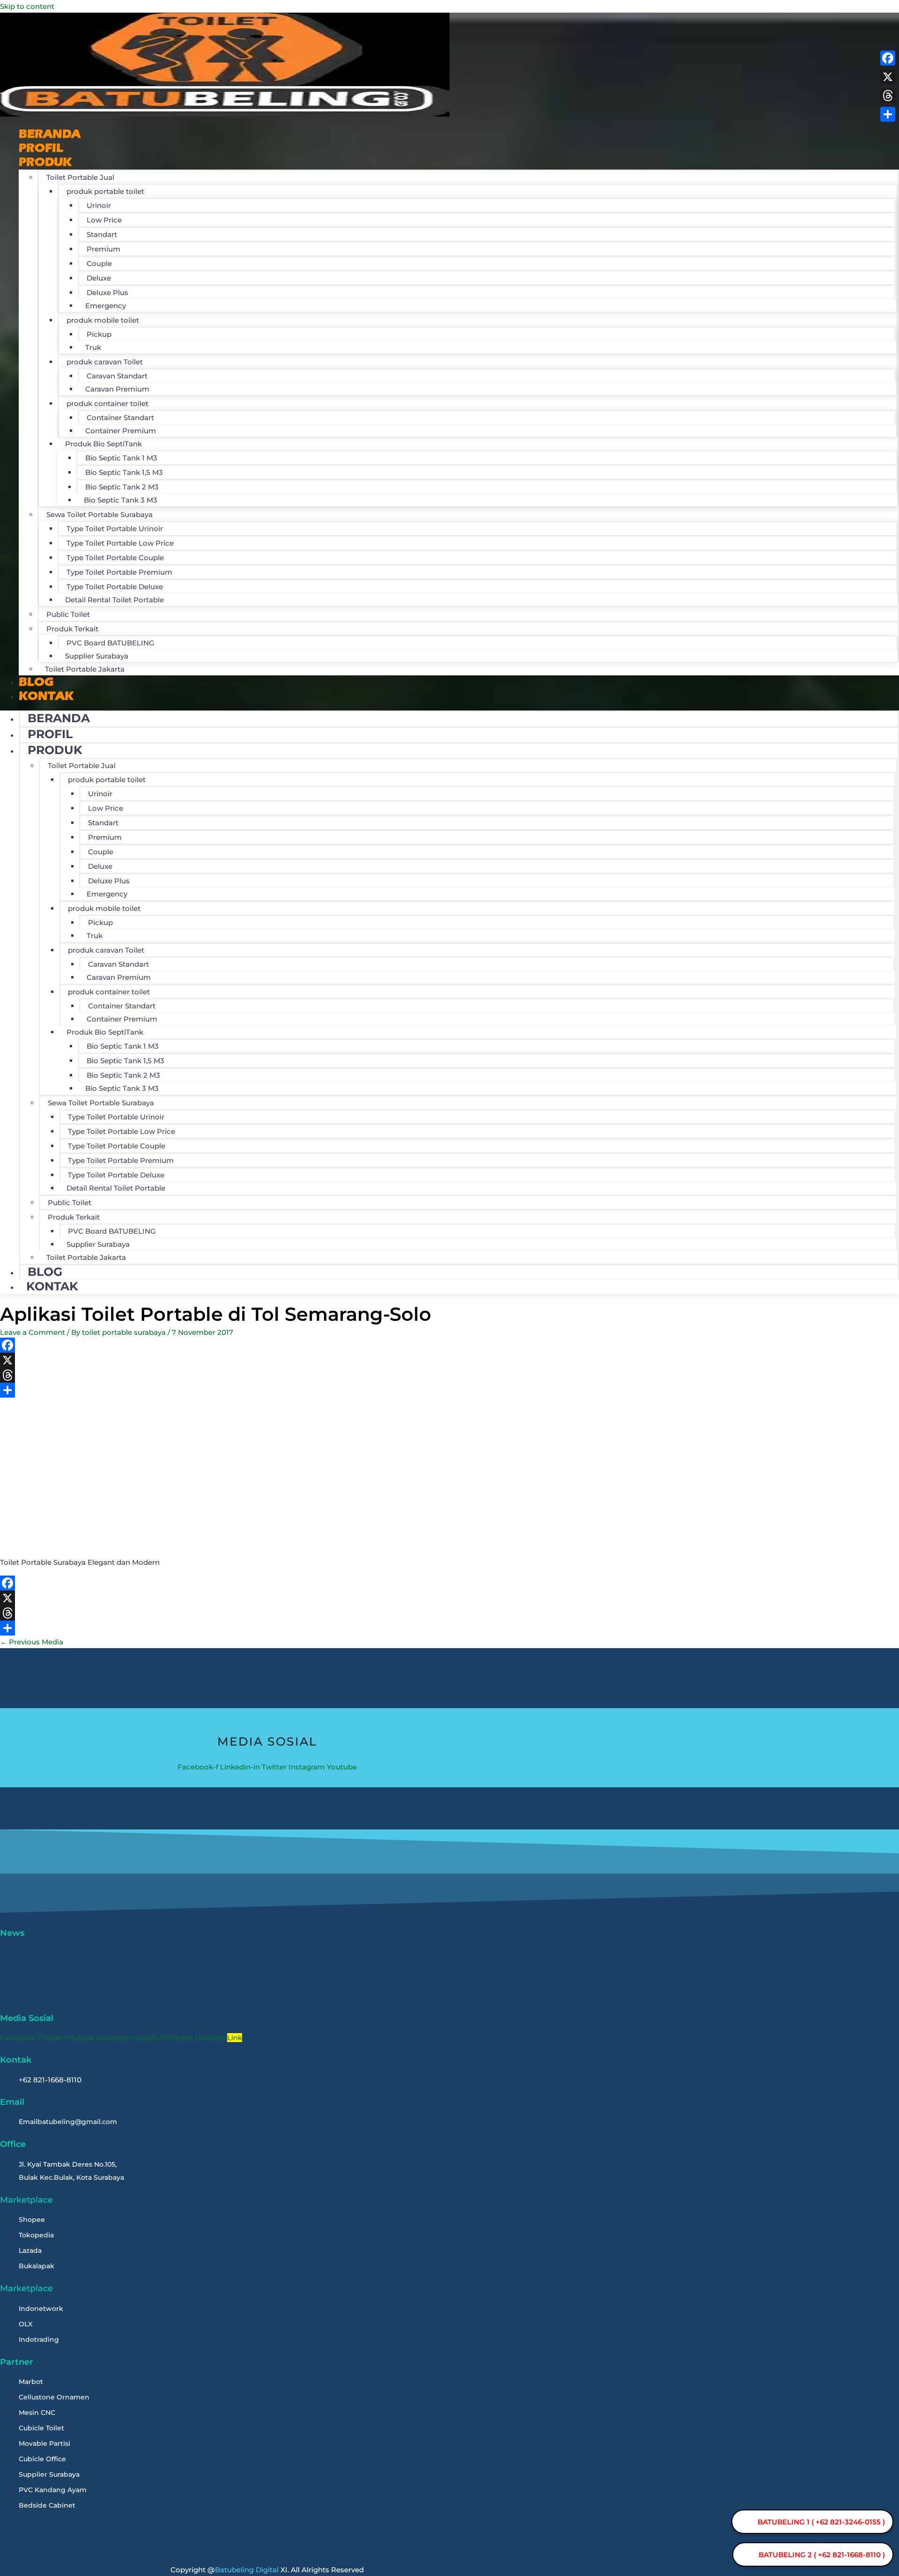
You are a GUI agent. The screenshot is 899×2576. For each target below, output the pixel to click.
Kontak (46, 696)
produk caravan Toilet (105, 362)
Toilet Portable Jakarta (85, 669)
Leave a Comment (33, 1332)
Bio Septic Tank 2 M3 (122, 487)
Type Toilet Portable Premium (119, 572)
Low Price (104, 220)
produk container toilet (107, 403)
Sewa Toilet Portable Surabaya (99, 514)
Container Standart (120, 418)
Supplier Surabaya (97, 656)
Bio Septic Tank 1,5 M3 (124, 472)
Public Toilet (68, 614)
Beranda (59, 718)
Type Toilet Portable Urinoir (115, 529)
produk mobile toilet (103, 320)
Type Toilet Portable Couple (115, 558)
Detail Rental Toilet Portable (114, 600)
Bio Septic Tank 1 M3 (121, 458)
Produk (45, 162)
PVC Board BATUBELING (111, 643)
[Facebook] (290, 1345)
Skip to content (27, 6)
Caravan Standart (117, 376)
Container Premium (121, 431)
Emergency (106, 306)
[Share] (290, 1390)
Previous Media (32, 1642)
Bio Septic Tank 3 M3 (121, 500)
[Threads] (290, 1375)
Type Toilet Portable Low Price (120, 543)
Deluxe (99, 278)
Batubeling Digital (247, 2570)
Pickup (99, 334)
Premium (103, 249)
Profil (50, 734)
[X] (290, 1360)
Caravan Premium (117, 389)
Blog (45, 1272)
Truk (93, 347)
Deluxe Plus (107, 292)
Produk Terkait (72, 629)
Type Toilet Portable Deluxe (115, 587)
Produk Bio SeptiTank (103, 444)
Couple (99, 263)
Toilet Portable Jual (80, 177)
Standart (102, 234)
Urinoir (99, 205)
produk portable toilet (105, 191)
